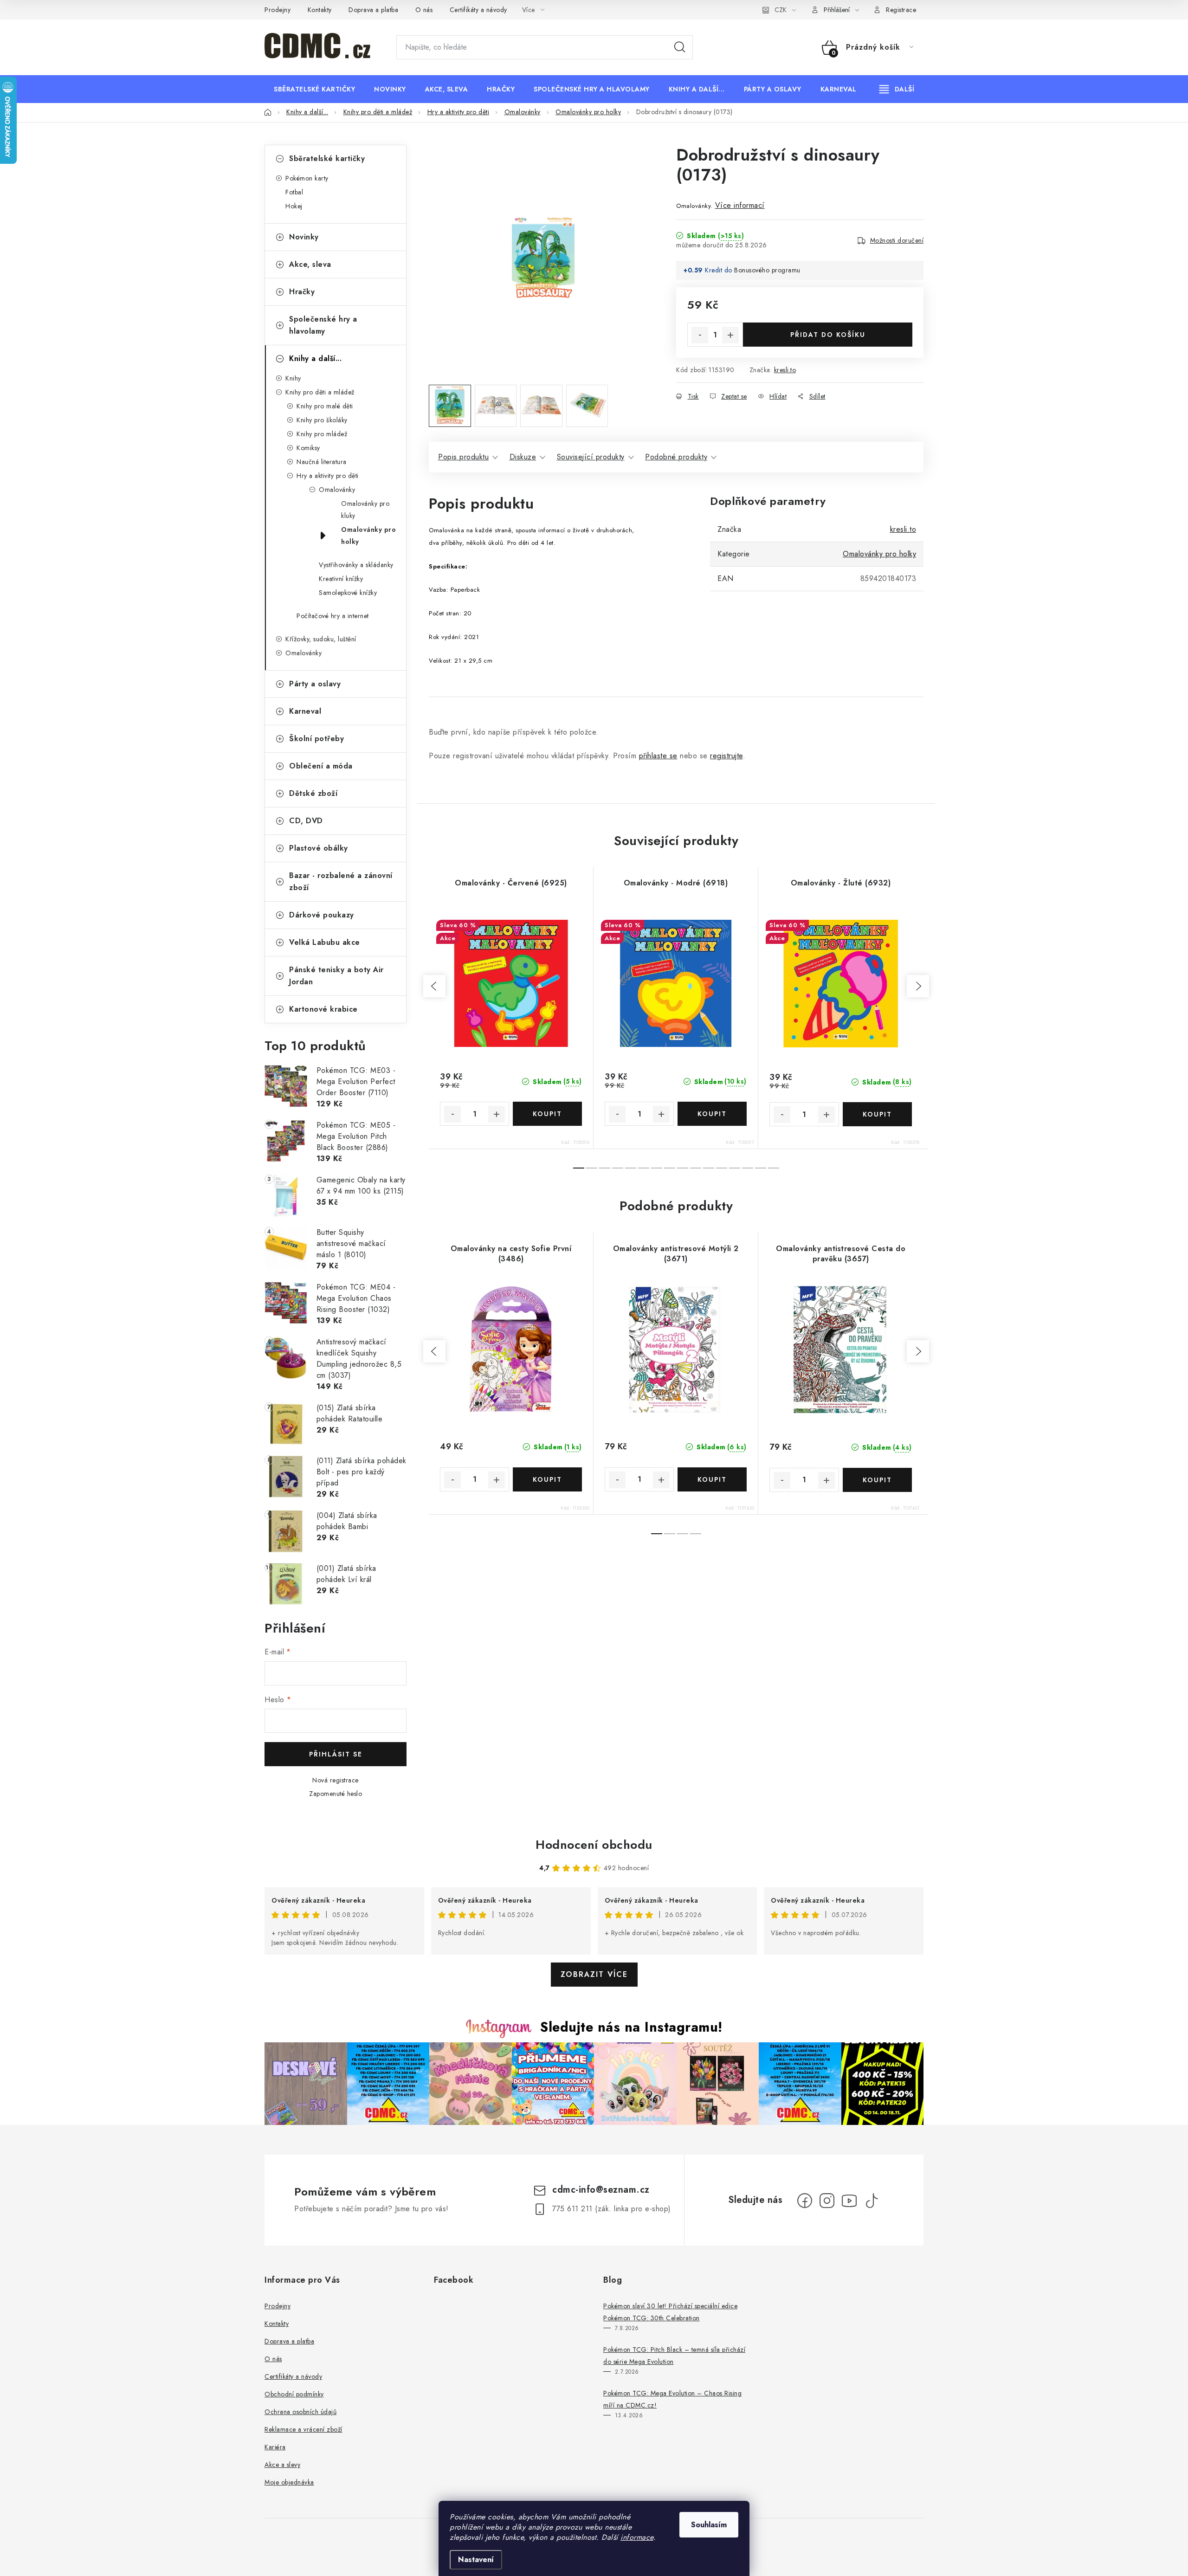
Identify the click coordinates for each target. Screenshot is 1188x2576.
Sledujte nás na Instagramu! (631, 2027)
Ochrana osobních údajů (300, 2412)
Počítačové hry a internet (333, 616)
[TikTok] (872, 2201)
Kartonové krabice (323, 1009)
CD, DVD (306, 821)
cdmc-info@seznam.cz (601, 2190)
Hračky (302, 292)
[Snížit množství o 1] (700, 335)
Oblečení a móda (321, 766)
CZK (781, 10)
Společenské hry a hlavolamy (323, 325)
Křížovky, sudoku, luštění (321, 639)
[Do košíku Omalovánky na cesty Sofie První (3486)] (547, 1479)
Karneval (305, 711)
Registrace (901, 10)
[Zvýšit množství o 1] (730, 335)
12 (735, 1168)
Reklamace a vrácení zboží (303, 2429)
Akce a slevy (282, 2465)
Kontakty (320, 10)
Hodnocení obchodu (594, 1845)
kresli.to (785, 370)
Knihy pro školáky (322, 420)
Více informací (740, 205)
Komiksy (308, 448)
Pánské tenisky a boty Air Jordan (336, 976)
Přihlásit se (336, 1754)
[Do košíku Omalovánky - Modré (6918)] (712, 1114)
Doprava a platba (373, 10)
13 (748, 1168)
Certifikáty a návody (478, 10)
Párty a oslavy (315, 684)
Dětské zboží (313, 793)
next (918, 986)
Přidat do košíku (828, 335)
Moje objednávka (289, 2482)
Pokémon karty (307, 178)
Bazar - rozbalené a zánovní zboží (341, 881)
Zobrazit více (594, 1974)
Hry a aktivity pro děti (328, 476)
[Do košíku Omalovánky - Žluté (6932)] (878, 1114)
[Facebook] (805, 2201)
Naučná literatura (322, 462)
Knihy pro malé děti (325, 406)
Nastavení (476, 2560)
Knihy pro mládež (322, 434)
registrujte (726, 756)
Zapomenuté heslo (336, 1794)
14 (761, 1168)
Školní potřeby (316, 739)
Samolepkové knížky (348, 593)
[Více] (897, 89)
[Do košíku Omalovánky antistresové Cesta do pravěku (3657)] (878, 1480)
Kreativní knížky (341, 579)
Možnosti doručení (897, 240)
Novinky (304, 237)
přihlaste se (658, 756)
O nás (424, 10)
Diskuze (523, 457)
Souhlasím (709, 2525)
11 (722, 1168)
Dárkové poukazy (322, 915)
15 (774, 1168)
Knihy (293, 378)
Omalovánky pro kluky (365, 510)
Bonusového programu (767, 270)
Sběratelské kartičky (327, 158)
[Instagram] (827, 2201)
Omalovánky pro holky (368, 536)
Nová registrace (336, 1780)
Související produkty (591, 457)
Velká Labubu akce (325, 942)
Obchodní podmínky (294, 2394)
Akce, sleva (310, 264)
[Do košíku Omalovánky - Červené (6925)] (547, 1114)
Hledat (680, 47)
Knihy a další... (315, 358)
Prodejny (278, 10)
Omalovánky (337, 490)
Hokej (294, 206)
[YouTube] (849, 2201)
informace (637, 2537)
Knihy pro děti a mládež (320, 392)
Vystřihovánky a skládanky (356, 565)
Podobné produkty (676, 457)
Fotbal (294, 192)
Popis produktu (463, 457)
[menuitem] (314, 89)
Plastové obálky (319, 848)
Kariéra (275, 2447)
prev (434, 986)
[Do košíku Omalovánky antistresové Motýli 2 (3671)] (712, 1479)
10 (709, 1168)
